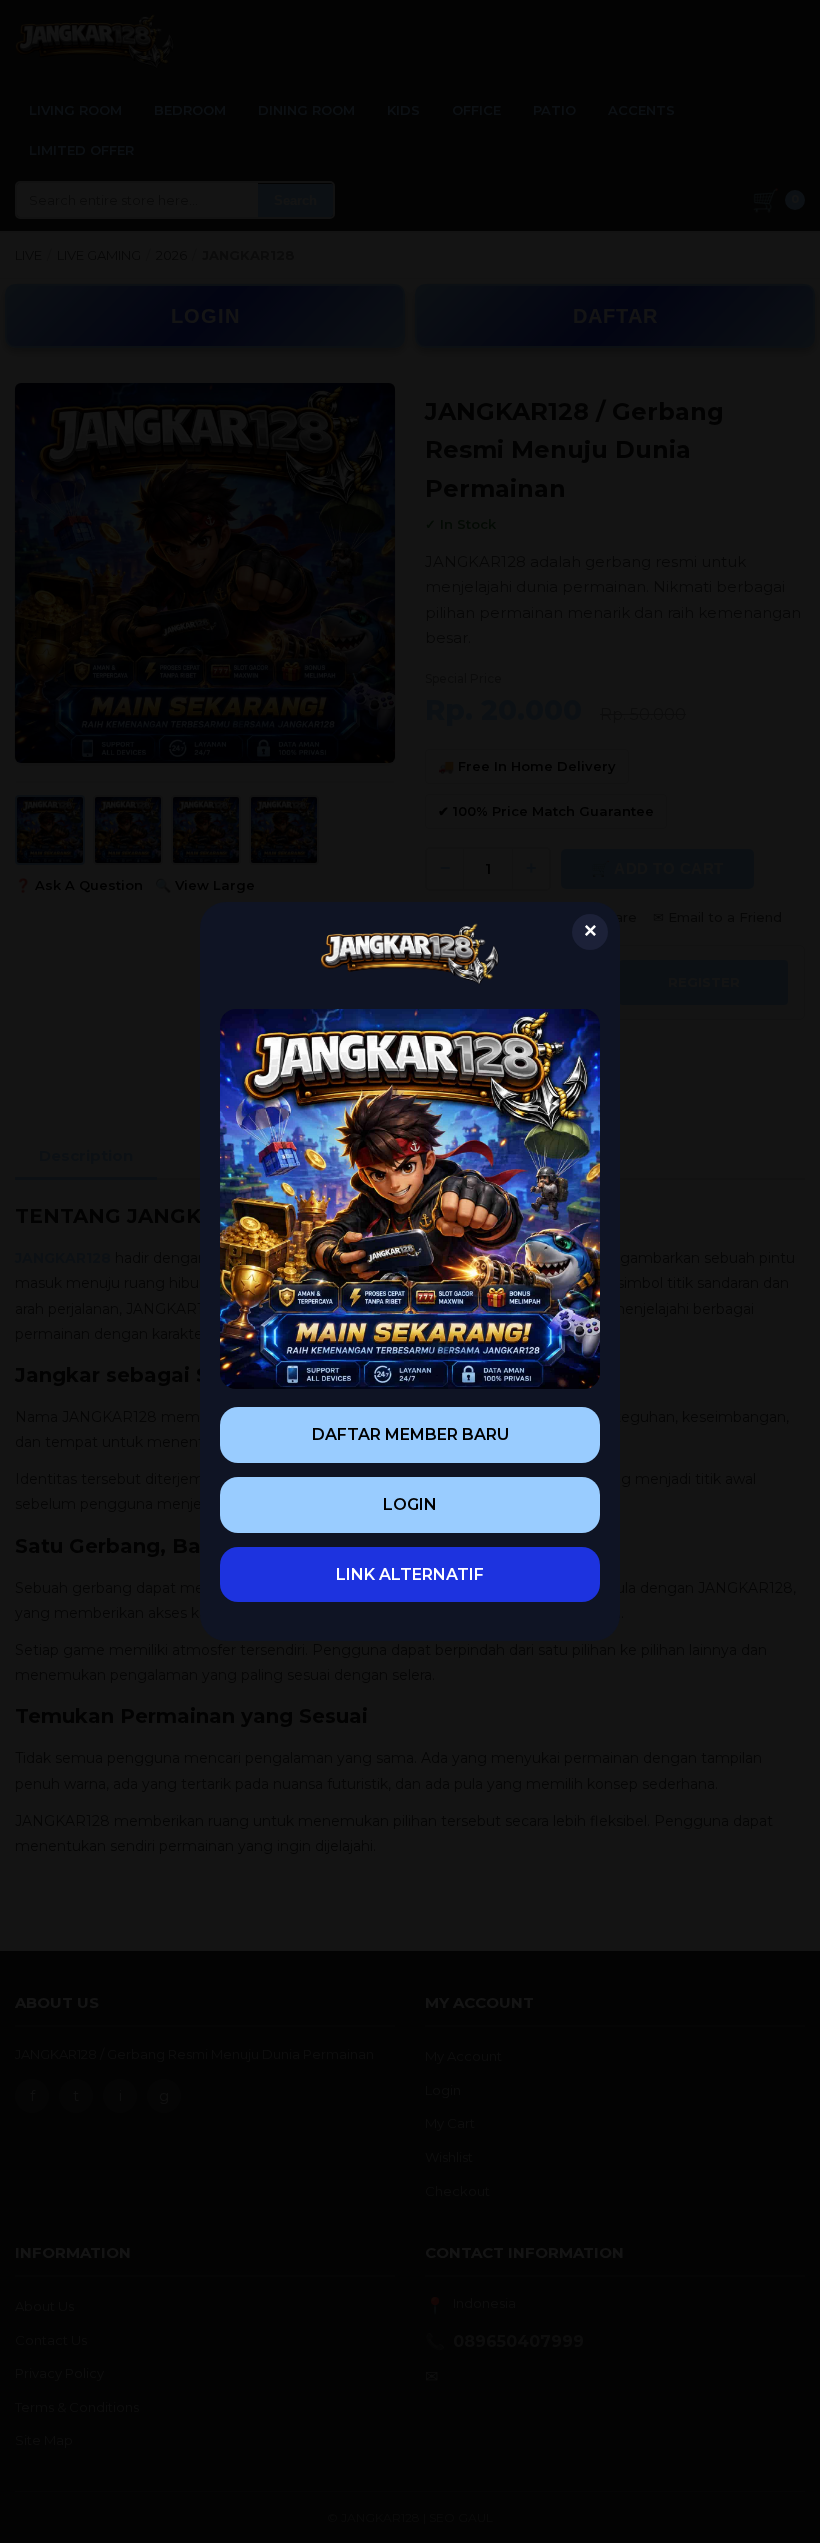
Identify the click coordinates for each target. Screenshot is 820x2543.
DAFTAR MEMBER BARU (410, 1434)
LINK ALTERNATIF (410, 1574)
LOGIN (410, 1504)
